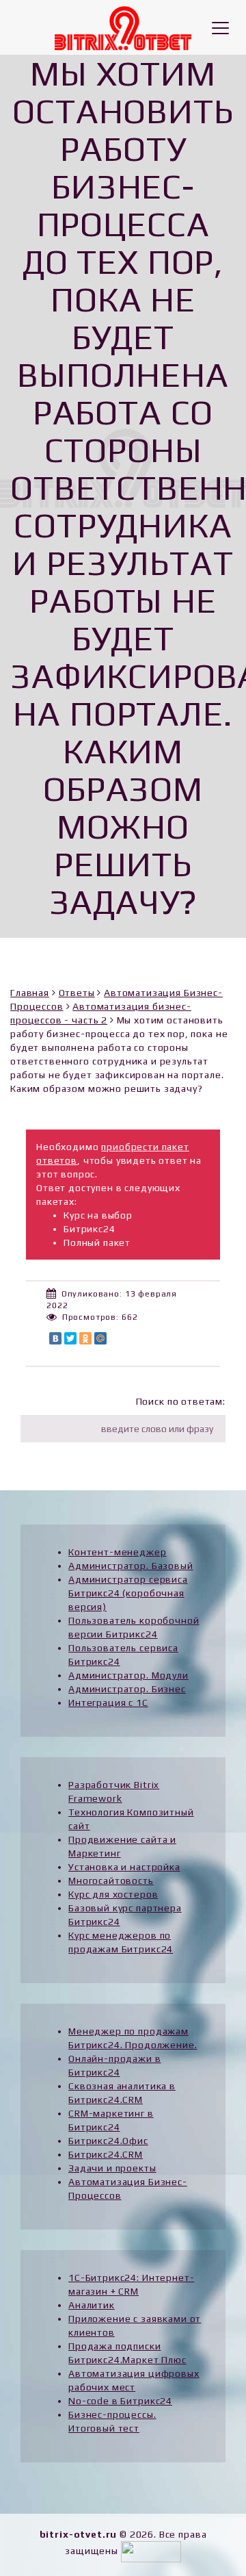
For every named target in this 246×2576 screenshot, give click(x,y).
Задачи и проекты (112, 2168)
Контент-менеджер (117, 1552)
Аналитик (92, 2305)
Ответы (77, 993)
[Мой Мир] (100, 1338)
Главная (30, 993)
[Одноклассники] (85, 1338)
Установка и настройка (124, 1867)
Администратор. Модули (128, 1675)
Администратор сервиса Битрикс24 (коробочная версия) (128, 1593)
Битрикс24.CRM (106, 2154)
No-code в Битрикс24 (120, 2401)
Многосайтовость (111, 1880)
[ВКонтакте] (55, 1338)
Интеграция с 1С (108, 1703)
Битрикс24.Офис (108, 2141)
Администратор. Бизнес (127, 1689)
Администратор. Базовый (131, 1566)
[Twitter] (70, 1338)
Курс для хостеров (113, 1894)
